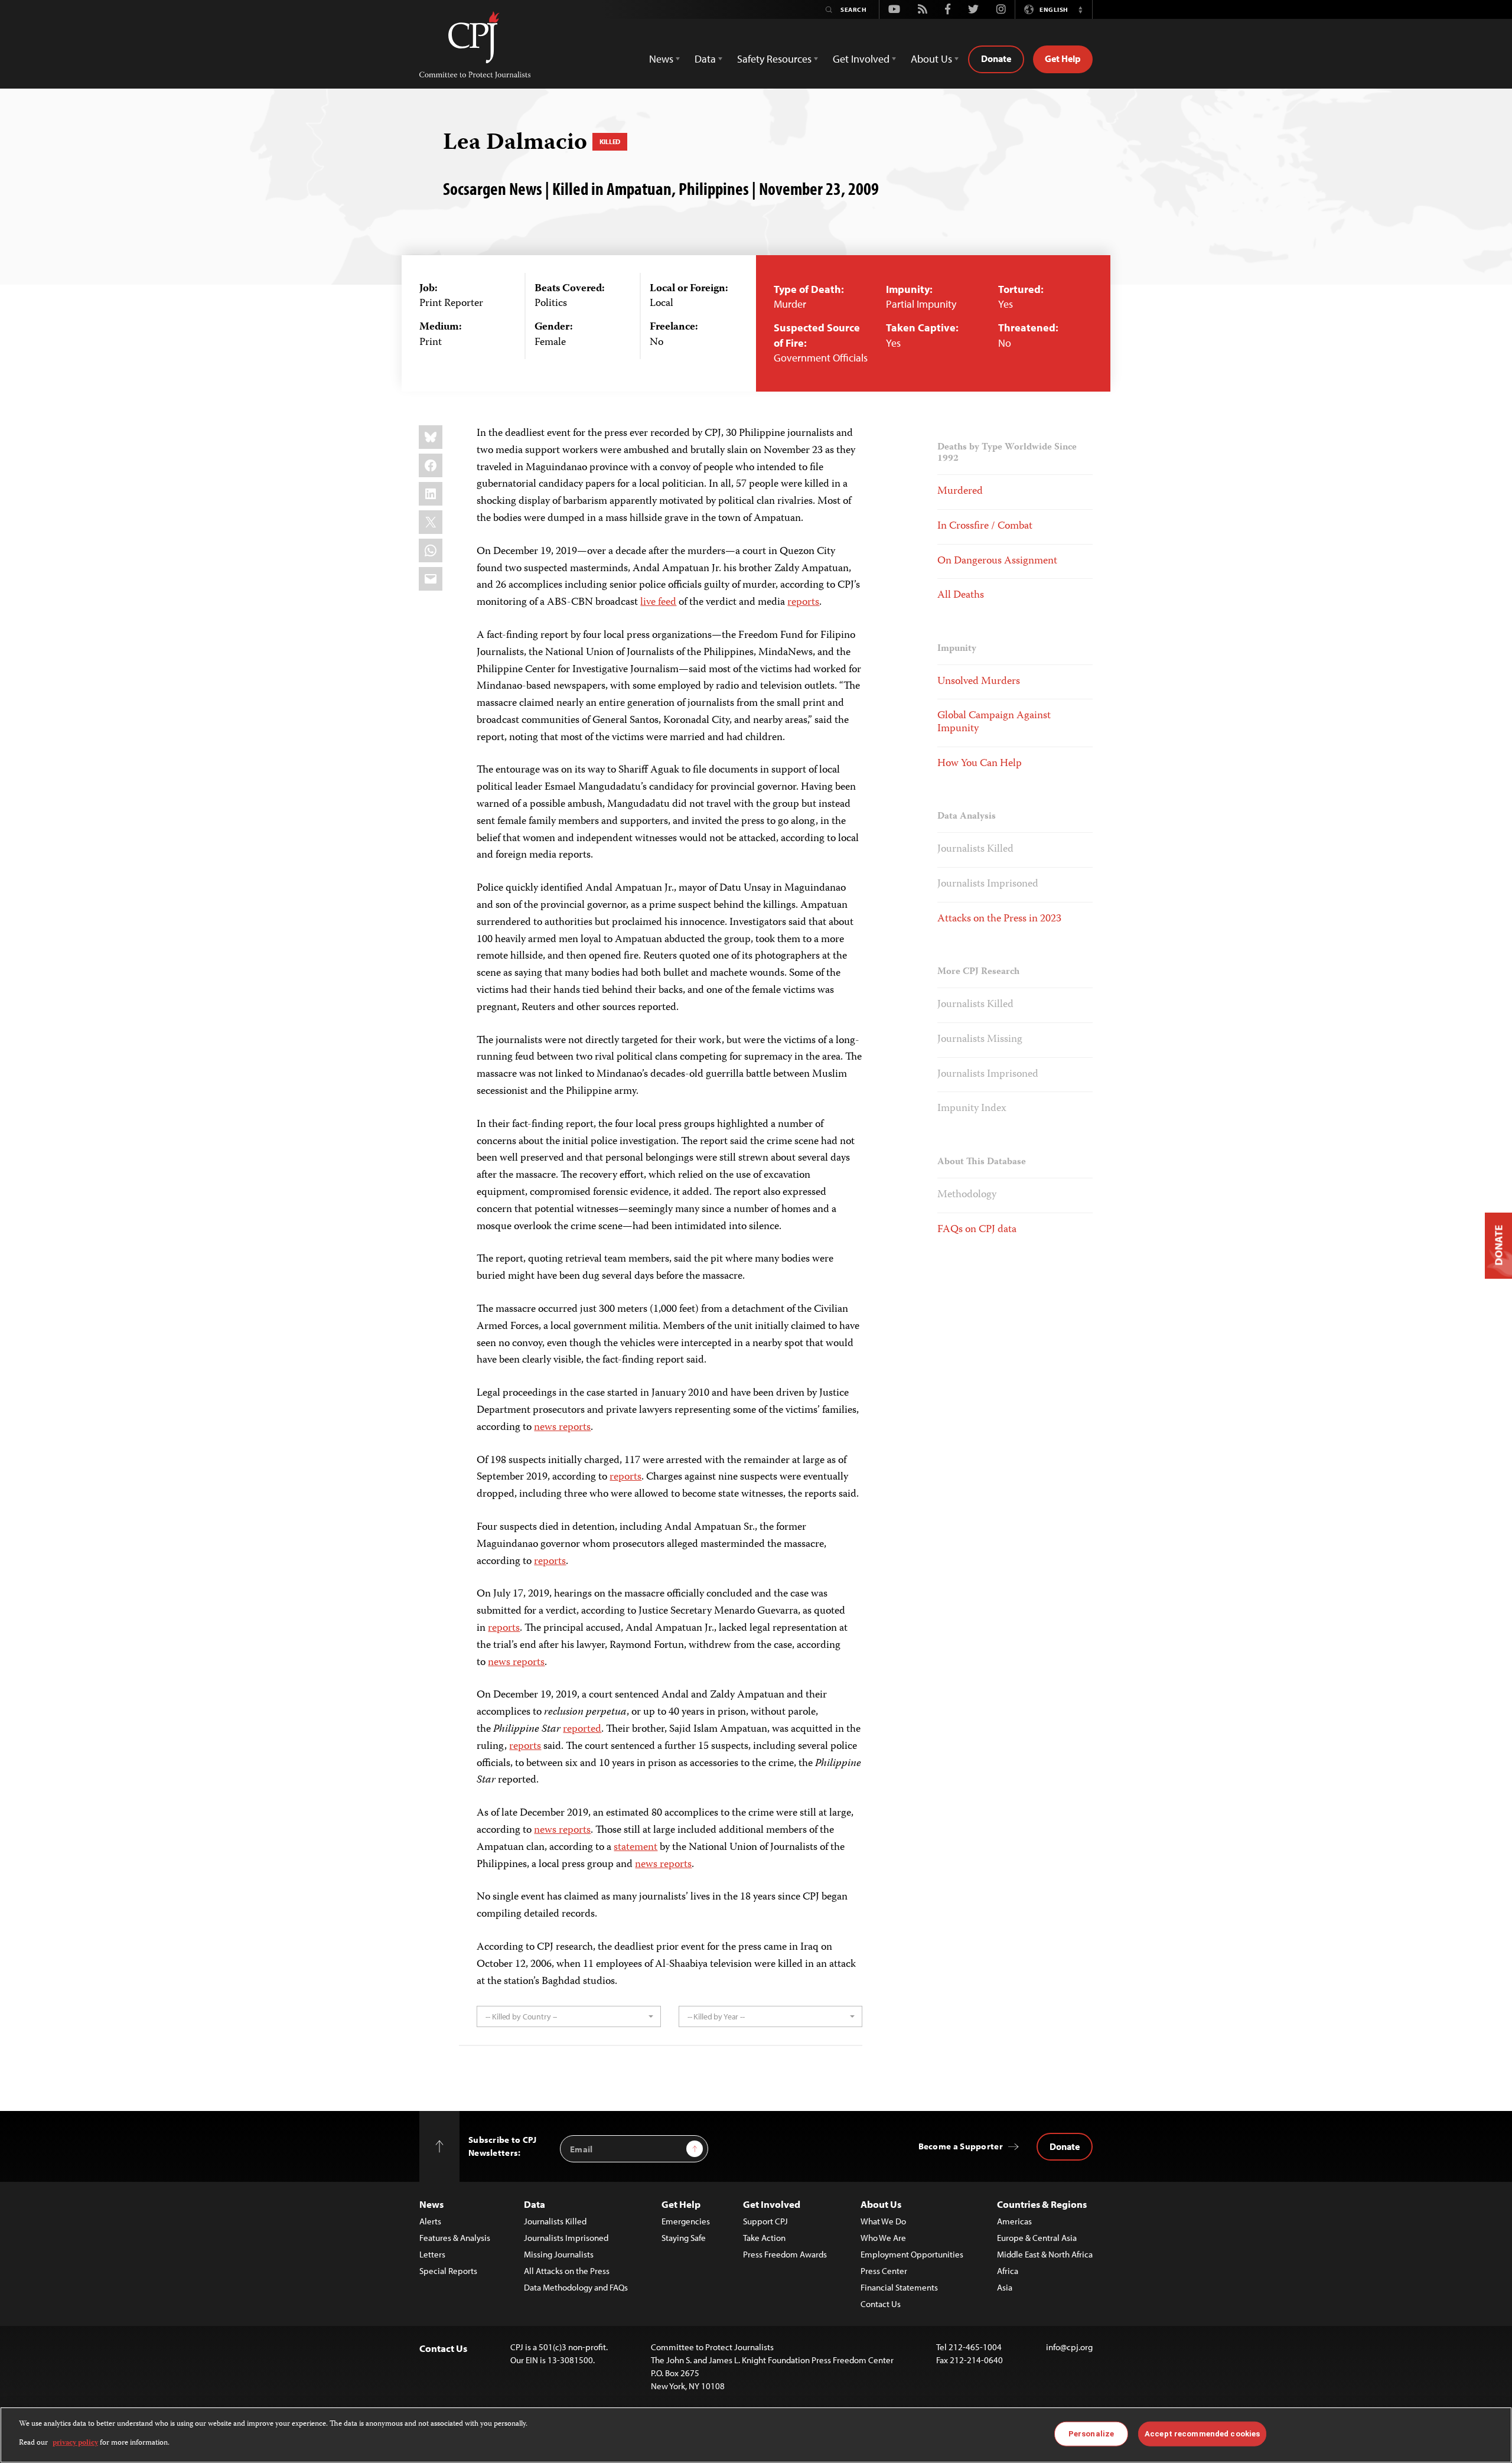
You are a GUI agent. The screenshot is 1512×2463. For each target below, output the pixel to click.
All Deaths (961, 595)
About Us (881, 2204)
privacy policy (75, 2443)
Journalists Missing (980, 1040)
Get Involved (772, 2204)
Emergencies (686, 2221)
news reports (562, 1428)
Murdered (960, 491)
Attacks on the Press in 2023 (999, 919)
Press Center (884, 2271)
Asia (1005, 2287)
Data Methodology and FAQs (576, 2287)
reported (582, 1729)
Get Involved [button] (861, 59)
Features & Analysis (455, 2238)
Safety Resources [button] (774, 59)
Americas (1014, 2221)
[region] (756, 2435)
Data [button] (705, 59)
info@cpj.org (1069, 2347)
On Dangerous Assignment (997, 561)
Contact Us (881, 2304)
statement (636, 1848)
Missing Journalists (559, 2254)
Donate (996, 58)
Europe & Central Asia (1037, 2238)
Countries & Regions (1042, 2204)
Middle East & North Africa (1045, 2254)
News (431, 2204)
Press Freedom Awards (785, 2254)
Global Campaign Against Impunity (994, 722)
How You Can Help (980, 764)
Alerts (430, 2221)
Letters (432, 2254)
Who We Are (883, 2238)
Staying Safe (684, 2238)
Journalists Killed (975, 849)
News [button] (661, 59)
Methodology (967, 1195)
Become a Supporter (961, 2146)
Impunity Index (972, 1109)
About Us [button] (931, 59)
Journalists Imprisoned (988, 884)
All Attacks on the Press (567, 2271)
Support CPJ (765, 2221)
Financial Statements (899, 2287)
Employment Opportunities (912, 2254)
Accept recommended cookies (1202, 2434)
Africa (1008, 2271)
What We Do (883, 2221)
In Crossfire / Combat (985, 526)
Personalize (1091, 2434)
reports (803, 602)
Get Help (1063, 58)
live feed (658, 602)
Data (535, 2204)
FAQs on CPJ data (977, 1230)
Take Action (764, 2238)
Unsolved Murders (979, 682)
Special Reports (448, 2271)
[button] (1080, 9)
